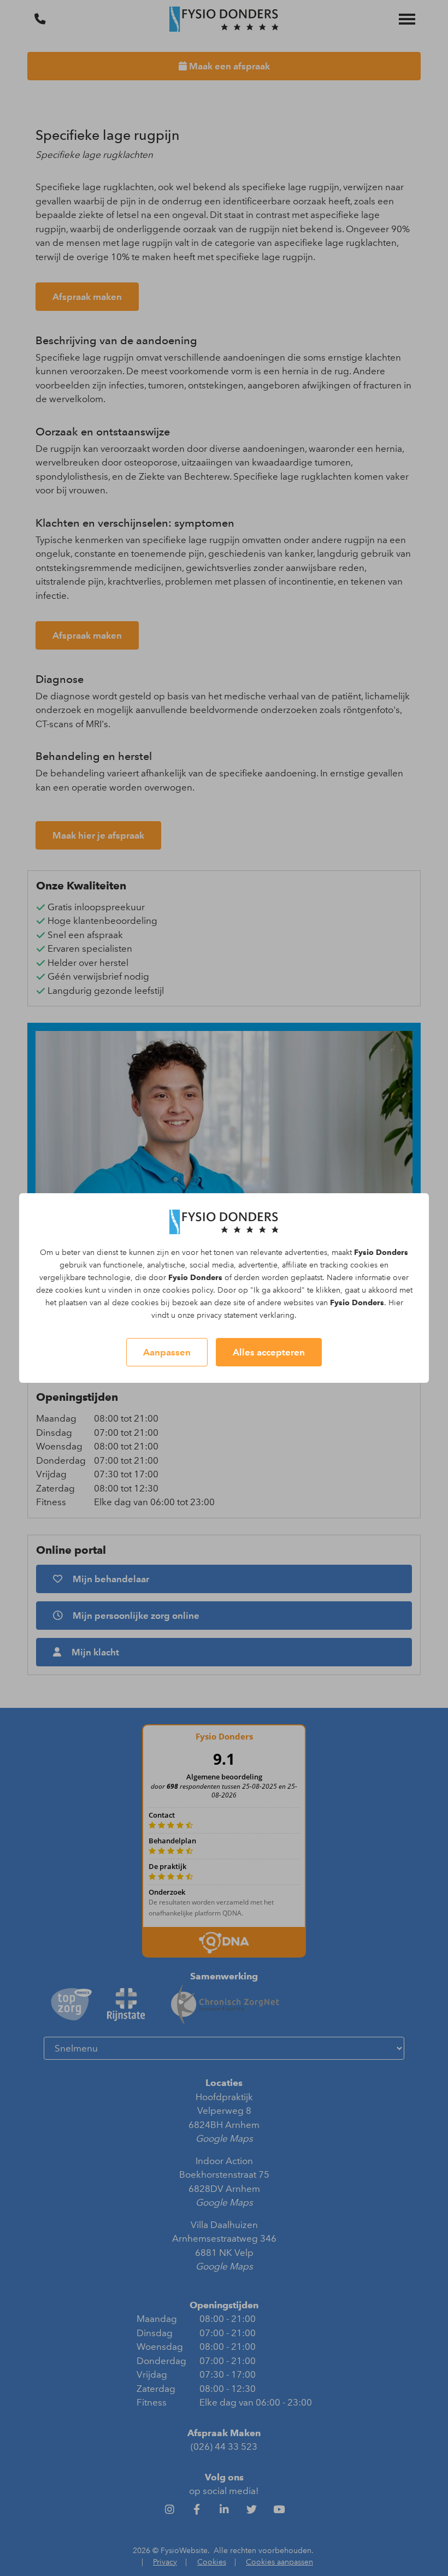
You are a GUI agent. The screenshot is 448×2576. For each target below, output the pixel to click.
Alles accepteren (269, 1352)
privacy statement (227, 1315)
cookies (364, 1265)
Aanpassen (167, 1352)
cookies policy (188, 1290)
